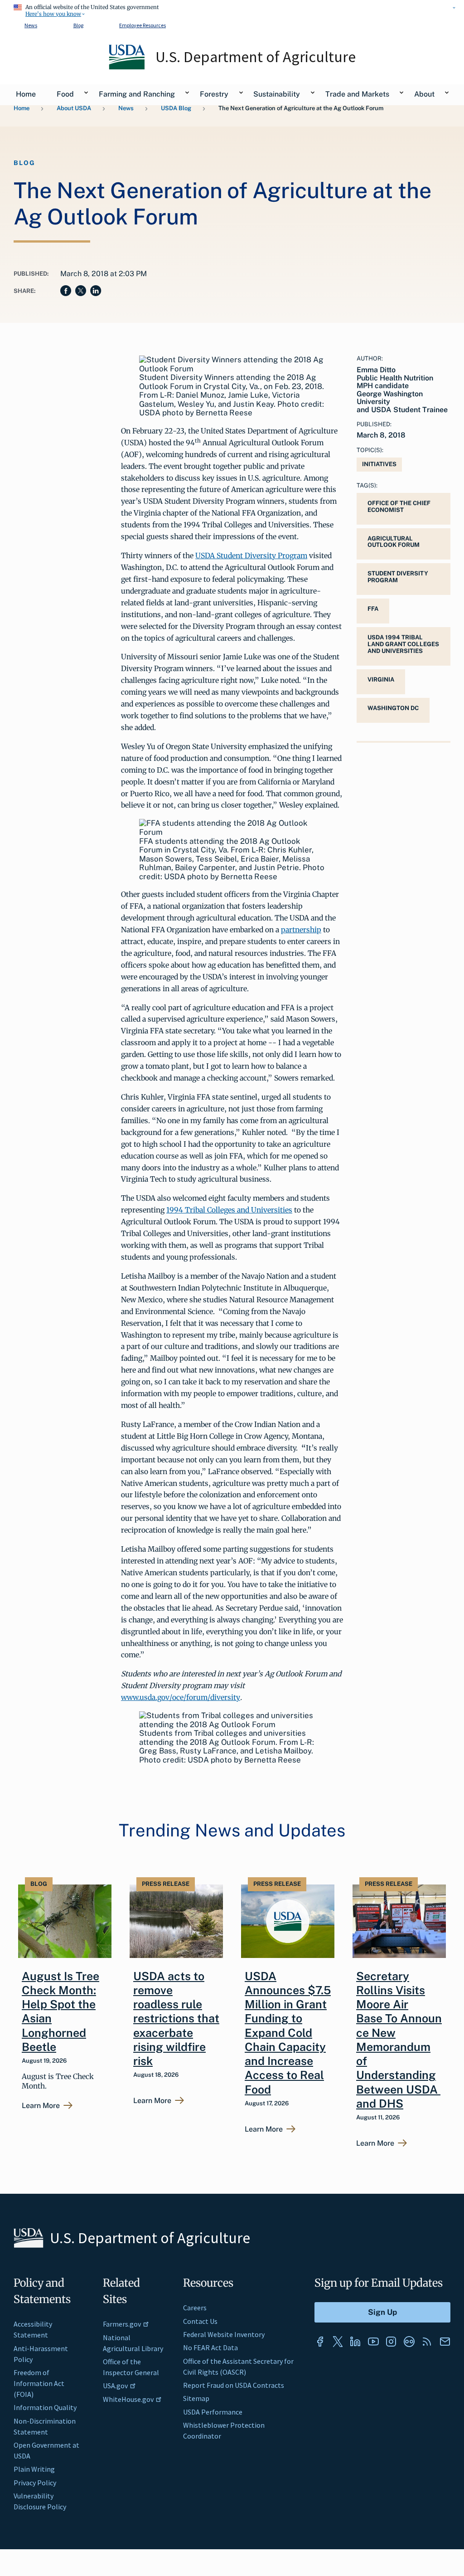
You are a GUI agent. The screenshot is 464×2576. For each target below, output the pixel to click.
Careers (195, 2308)
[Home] (128, 67)
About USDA (74, 108)
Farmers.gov (122, 2324)
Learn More (41, 2106)
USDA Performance (213, 2412)
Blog (78, 25)
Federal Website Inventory (224, 2334)
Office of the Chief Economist (399, 506)
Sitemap (196, 2398)
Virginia (381, 679)
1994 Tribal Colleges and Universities (229, 1210)
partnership (301, 930)
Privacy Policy (35, 2483)
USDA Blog (176, 108)
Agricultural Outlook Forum (394, 542)
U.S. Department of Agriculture (256, 57)
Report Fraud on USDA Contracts (234, 2385)
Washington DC (393, 708)
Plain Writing (34, 2469)
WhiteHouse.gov (128, 2399)
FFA (373, 609)
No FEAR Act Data (210, 2347)
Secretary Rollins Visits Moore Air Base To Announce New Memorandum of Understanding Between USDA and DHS (399, 2040)
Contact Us (200, 2321)
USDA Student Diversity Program (251, 555)
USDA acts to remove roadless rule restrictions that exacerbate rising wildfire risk (176, 2019)
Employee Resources (143, 25)
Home (22, 108)
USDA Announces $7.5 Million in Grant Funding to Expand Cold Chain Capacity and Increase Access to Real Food (288, 2033)
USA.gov (115, 2386)
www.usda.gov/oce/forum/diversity (181, 1697)
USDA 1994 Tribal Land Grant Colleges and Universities (403, 644)
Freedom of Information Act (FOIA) (39, 2383)
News (31, 25)
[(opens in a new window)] (320, 2342)
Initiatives (379, 464)
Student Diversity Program (398, 577)
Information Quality (45, 2407)
